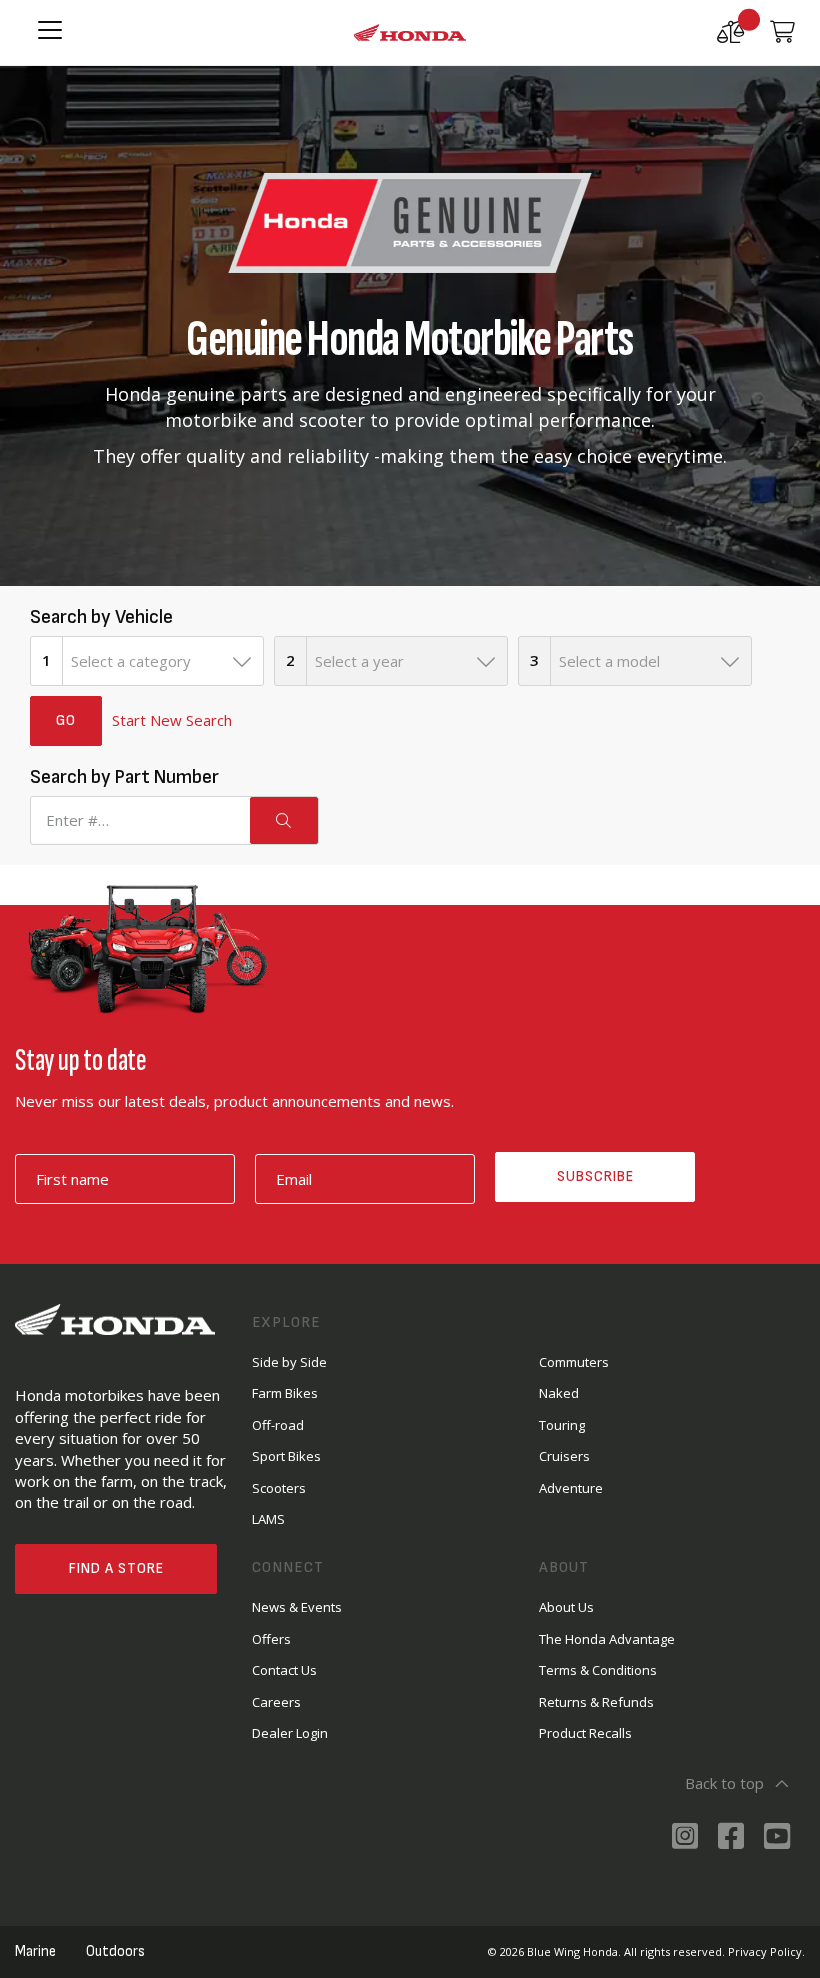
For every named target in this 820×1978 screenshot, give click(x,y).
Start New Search (172, 720)
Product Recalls (585, 1733)
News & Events (297, 1607)
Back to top (724, 1783)
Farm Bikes (285, 1393)
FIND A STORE (116, 1568)
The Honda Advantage (607, 1639)
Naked (559, 1393)
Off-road (278, 1425)
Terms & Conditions (598, 1670)
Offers (271, 1639)
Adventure (571, 1488)
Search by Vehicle (101, 617)
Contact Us (284, 1670)
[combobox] (163, 661)
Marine (35, 1951)
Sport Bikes (286, 1456)
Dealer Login (290, 1733)
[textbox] (163, 661)
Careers (276, 1702)
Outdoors (115, 1951)
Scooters (279, 1488)
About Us (566, 1607)
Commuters (574, 1362)
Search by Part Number (124, 777)
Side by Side (289, 1362)
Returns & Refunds (596, 1702)
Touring (562, 1425)
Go (66, 720)
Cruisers (564, 1456)
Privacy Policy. (766, 1951)
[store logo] (410, 33)
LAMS (268, 1519)
